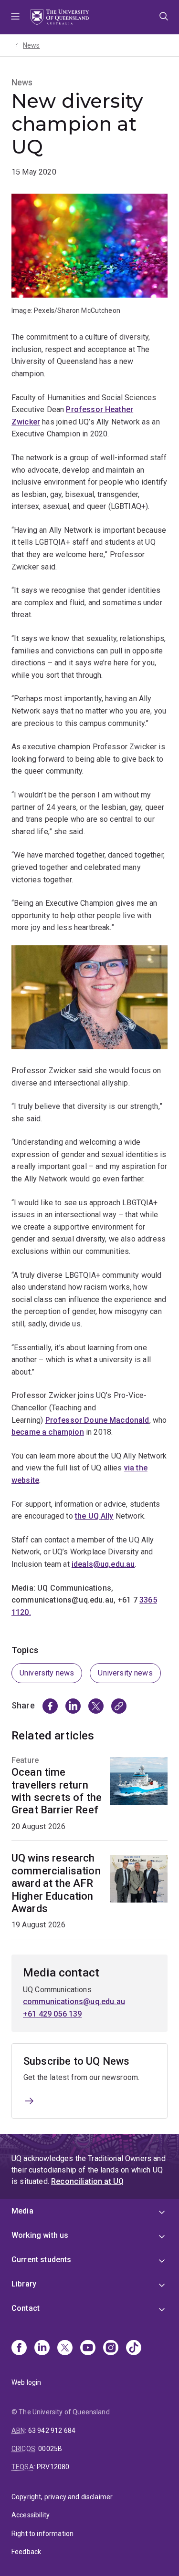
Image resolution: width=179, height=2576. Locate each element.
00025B (50, 2449)
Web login (26, 2382)
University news (47, 1673)
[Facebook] (19, 2348)
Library (24, 2284)
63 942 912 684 (52, 2431)
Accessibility (31, 2515)
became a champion (48, 1432)
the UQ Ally (94, 1516)
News (32, 45)
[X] (65, 2348)
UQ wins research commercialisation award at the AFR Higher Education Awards (56, 1883)
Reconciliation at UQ (87, 2181)
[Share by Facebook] (50, 1706)
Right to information (42, 2534)
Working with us (40, 2235)
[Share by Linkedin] (73, 1706)
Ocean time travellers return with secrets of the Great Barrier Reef (57, 1791)
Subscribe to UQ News (76, 2061)
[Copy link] (119, 1706)
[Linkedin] (42, 2348)
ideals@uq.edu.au (103, 1564)
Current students (42, 2260)
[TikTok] (134, 2348)
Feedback (26, 2552)
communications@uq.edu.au (74, 2002)
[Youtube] (88, 2348)
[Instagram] (111, 2348)
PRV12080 (53, 2467)
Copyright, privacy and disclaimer (62, 2497)
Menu (15, 17)
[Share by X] (96, 1706)
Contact (26, 2308)
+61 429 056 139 (52, 2014)
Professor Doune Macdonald (97, 1420)
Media (22, 2211)
